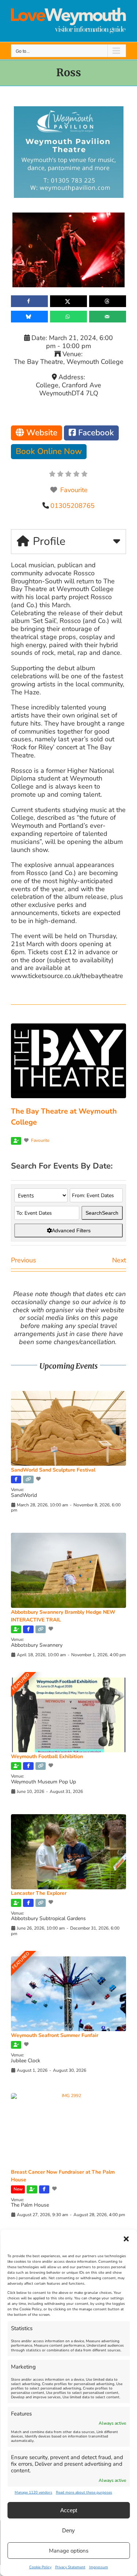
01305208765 (73, 506)
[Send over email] (108, 317)
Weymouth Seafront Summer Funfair (55, 2035)
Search (102, 1213)
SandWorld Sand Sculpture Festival (53, 1470)
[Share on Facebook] (29, 301)
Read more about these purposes (84, 2492)
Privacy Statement (70, 2567)
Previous (24, 1260)
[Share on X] (68, 301)
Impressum (99, 2567)
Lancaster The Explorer (39, 1893)
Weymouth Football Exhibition (47, 1756)
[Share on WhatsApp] (68, 317)
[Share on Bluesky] (29, 317)
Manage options (69, 2551)
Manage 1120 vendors (33, 2492)
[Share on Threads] (108, 301)
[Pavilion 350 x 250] (69, 110)
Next (119, 1260)
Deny (68, 2530)
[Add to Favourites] (39, 1479)
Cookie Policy (40, 2567)
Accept (69, 2510)
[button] (126, 2239)
